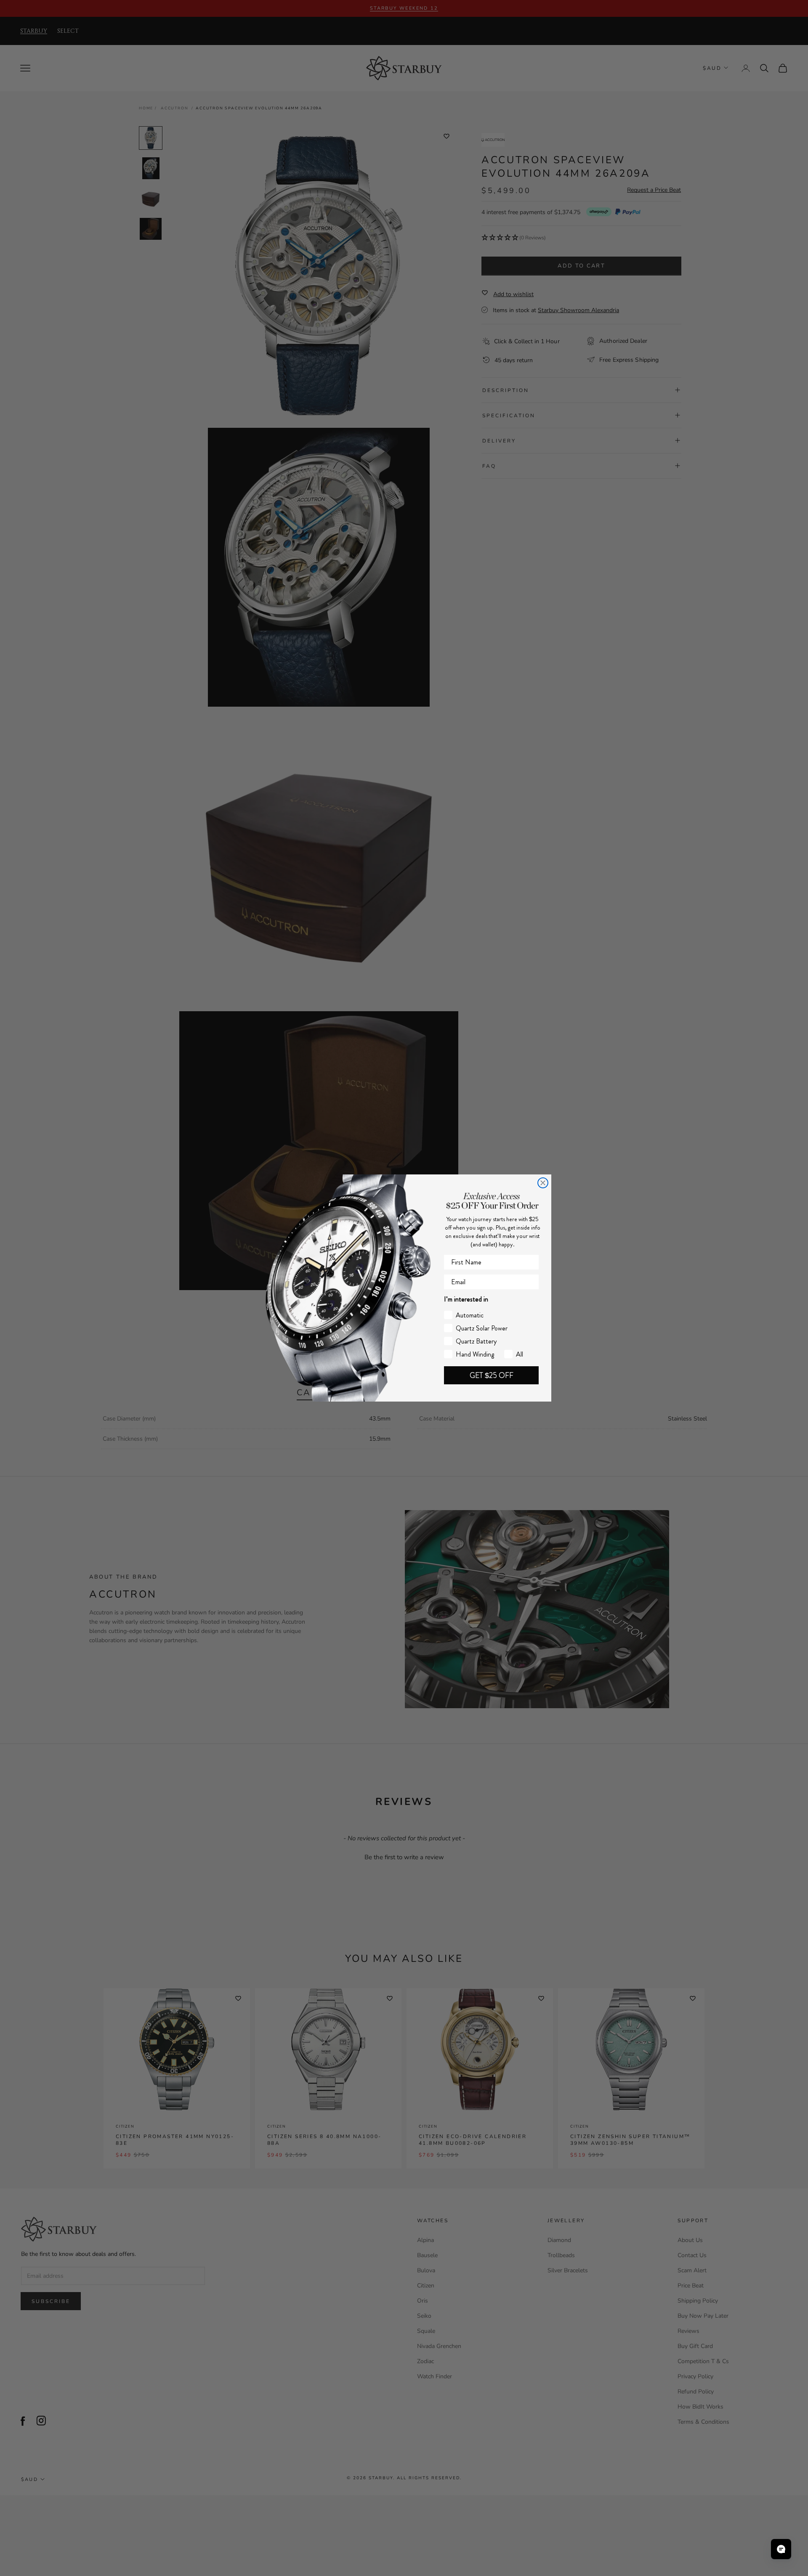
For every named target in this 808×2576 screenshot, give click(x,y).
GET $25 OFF (492, 1375)
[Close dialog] (543, 1183)
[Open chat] (781, 2549)
